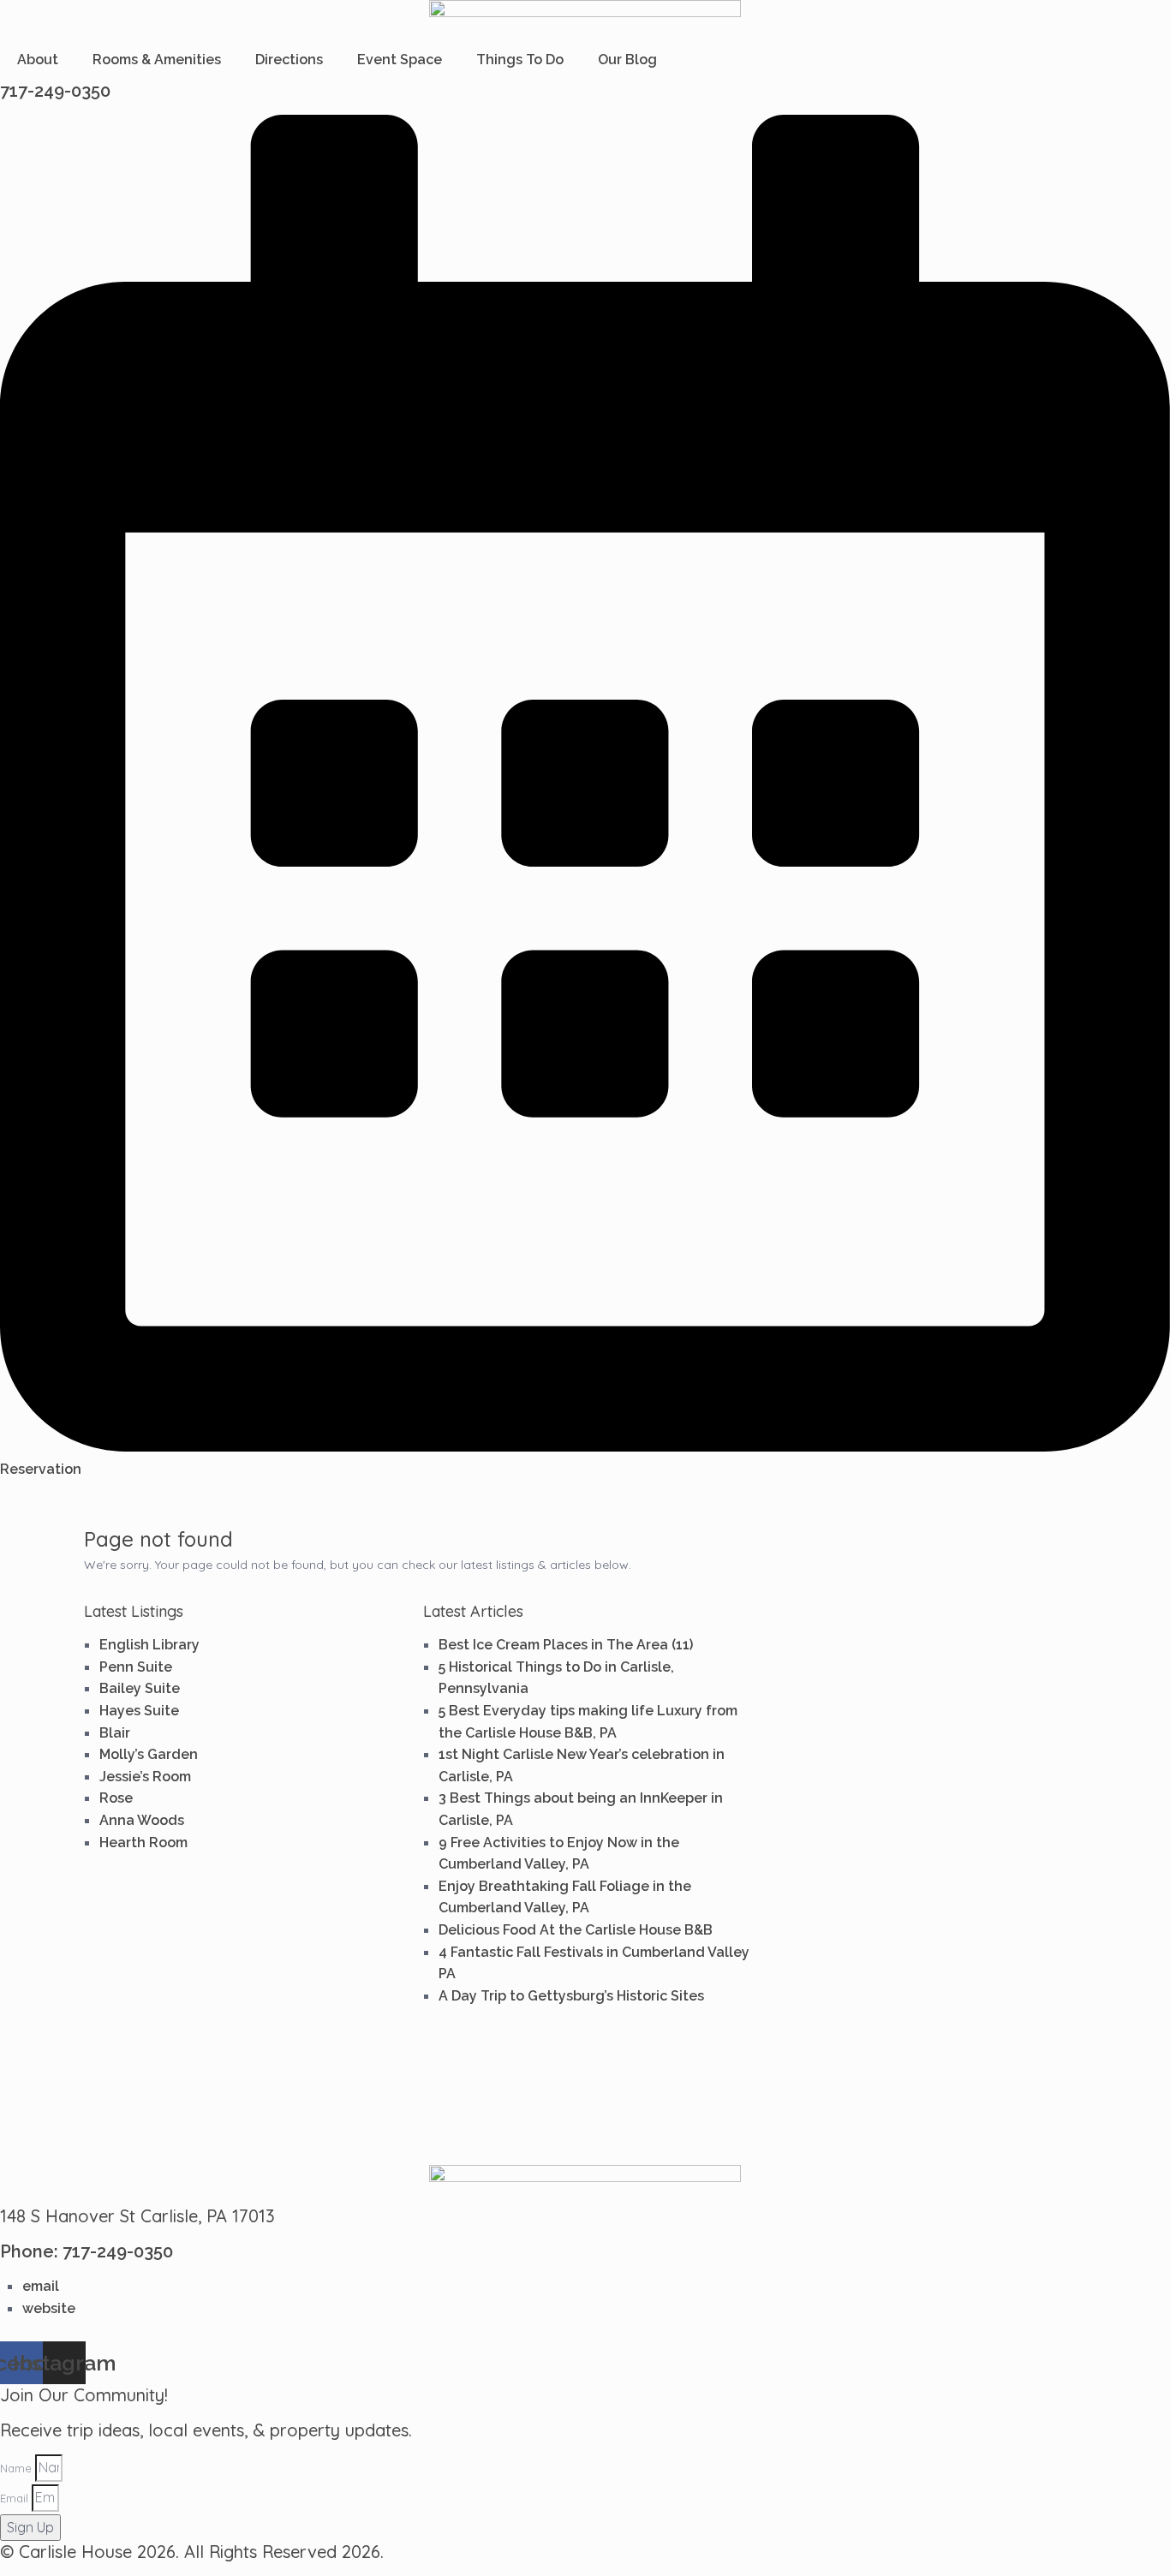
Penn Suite (136, 1667)
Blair (115, 1733)
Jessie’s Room (145, 1777)
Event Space (400, 60)
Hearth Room (143, 1843)
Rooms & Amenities (157, 60)
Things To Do (520, 60)
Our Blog (627, 60)
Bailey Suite (140, 1688)
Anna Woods (142, 1820)
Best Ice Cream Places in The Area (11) (566, 1645)
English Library (149, 1645)
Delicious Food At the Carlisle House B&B (576, 1930)
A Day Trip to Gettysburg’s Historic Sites (571, 1996)
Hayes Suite (139, 1711)
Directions (289, 60)
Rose (116, 1798)
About (38, 60)
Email (14, 2498)
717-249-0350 (55, 91)
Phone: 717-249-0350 (87, 2251)
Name (16, 2468)
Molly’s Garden (149, 1754)
